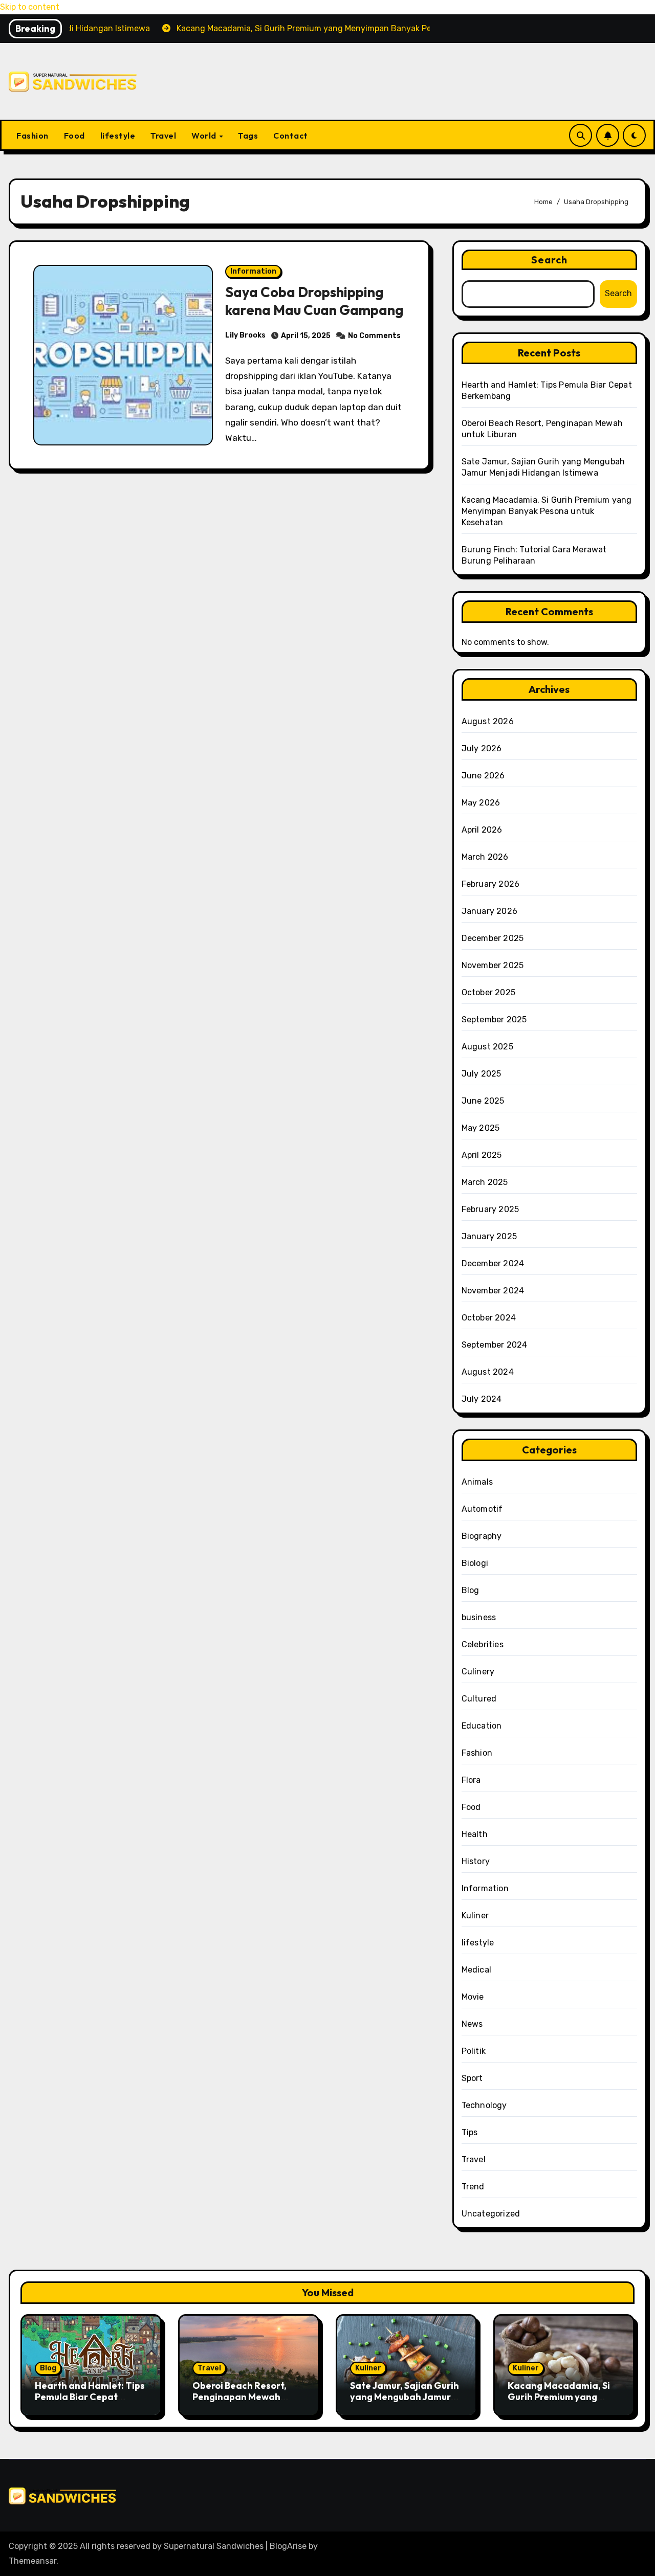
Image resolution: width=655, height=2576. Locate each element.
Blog (471, 1590)
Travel (163, 136)
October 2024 (489, 1318)
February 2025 (490, 1209)
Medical (476, 1970)
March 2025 (485, 1182)
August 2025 (487, 1047)
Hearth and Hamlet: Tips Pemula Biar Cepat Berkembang (90, 2396)
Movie (473, 1997)
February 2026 (491, 884)
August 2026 (488, 721)
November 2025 (493, 965)
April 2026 (482, 830)
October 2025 (488, 992)
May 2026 (481, 803)
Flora (471, 1780)
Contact (291, 136)
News (472, 2024)
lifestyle (118, 136)
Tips (470, 2132)
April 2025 (482, 1155)
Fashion (32, 136)
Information (253, 271)
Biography (482, 1536)
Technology (484, 2105)
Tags (248, 136)
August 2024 (488, 1372)
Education (482, 1726)
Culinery (478, 1672)
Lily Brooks (245, 335)
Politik (474, 2051)
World (205, 136)
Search (550, 260)
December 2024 (493, 1263)
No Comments (374, 336)
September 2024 (495, 1345)
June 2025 (483, 1101)
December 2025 (493, 938)
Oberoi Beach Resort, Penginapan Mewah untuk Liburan (239, 2396)
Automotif (482, 1509)
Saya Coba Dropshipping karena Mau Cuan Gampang (314, 301)
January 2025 (489, 1236)
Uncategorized (491, 2214)
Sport (472, 2078)
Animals (477, 1482)
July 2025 (482, 1074)
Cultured (479, 1699)
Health (475, 1834)
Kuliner (475, 1916)
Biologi (475, 1563)
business (479, 1617)
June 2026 (483, 776)
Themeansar (32, 2561)
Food (74, 136)
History (476, 1861)
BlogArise (288, 2546)
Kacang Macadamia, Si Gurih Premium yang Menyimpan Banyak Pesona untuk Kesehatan (547, 511)
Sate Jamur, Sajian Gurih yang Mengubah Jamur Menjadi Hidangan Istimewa (405, 2402)
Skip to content (30, 7)
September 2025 (494, 1020)
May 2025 (481, 1128)
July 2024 (482, 1399)
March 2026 (485, 857)
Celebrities (483, 1644)
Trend (473, 2187)
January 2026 (489, 911)
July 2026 (482, 748)
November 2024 (493, 1291)
